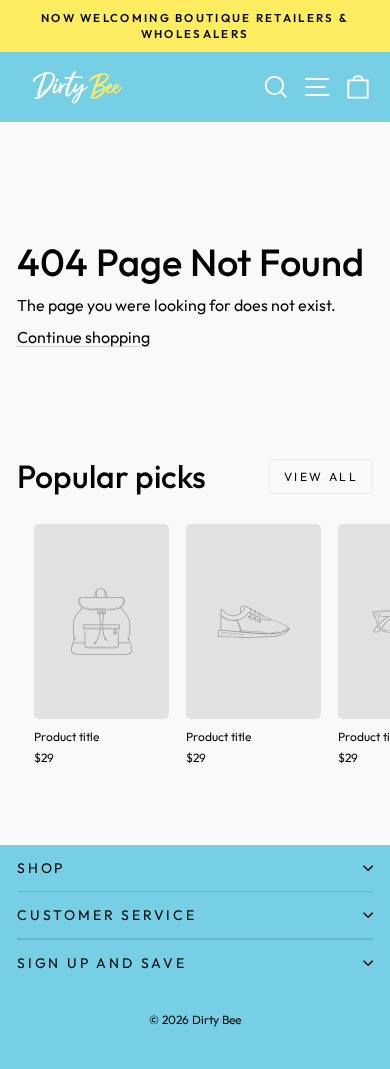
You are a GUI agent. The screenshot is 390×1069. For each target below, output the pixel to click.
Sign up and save (102, 963)
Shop (41, 868)
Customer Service (107, 915)
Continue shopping (83, 337)
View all (321, 476)
